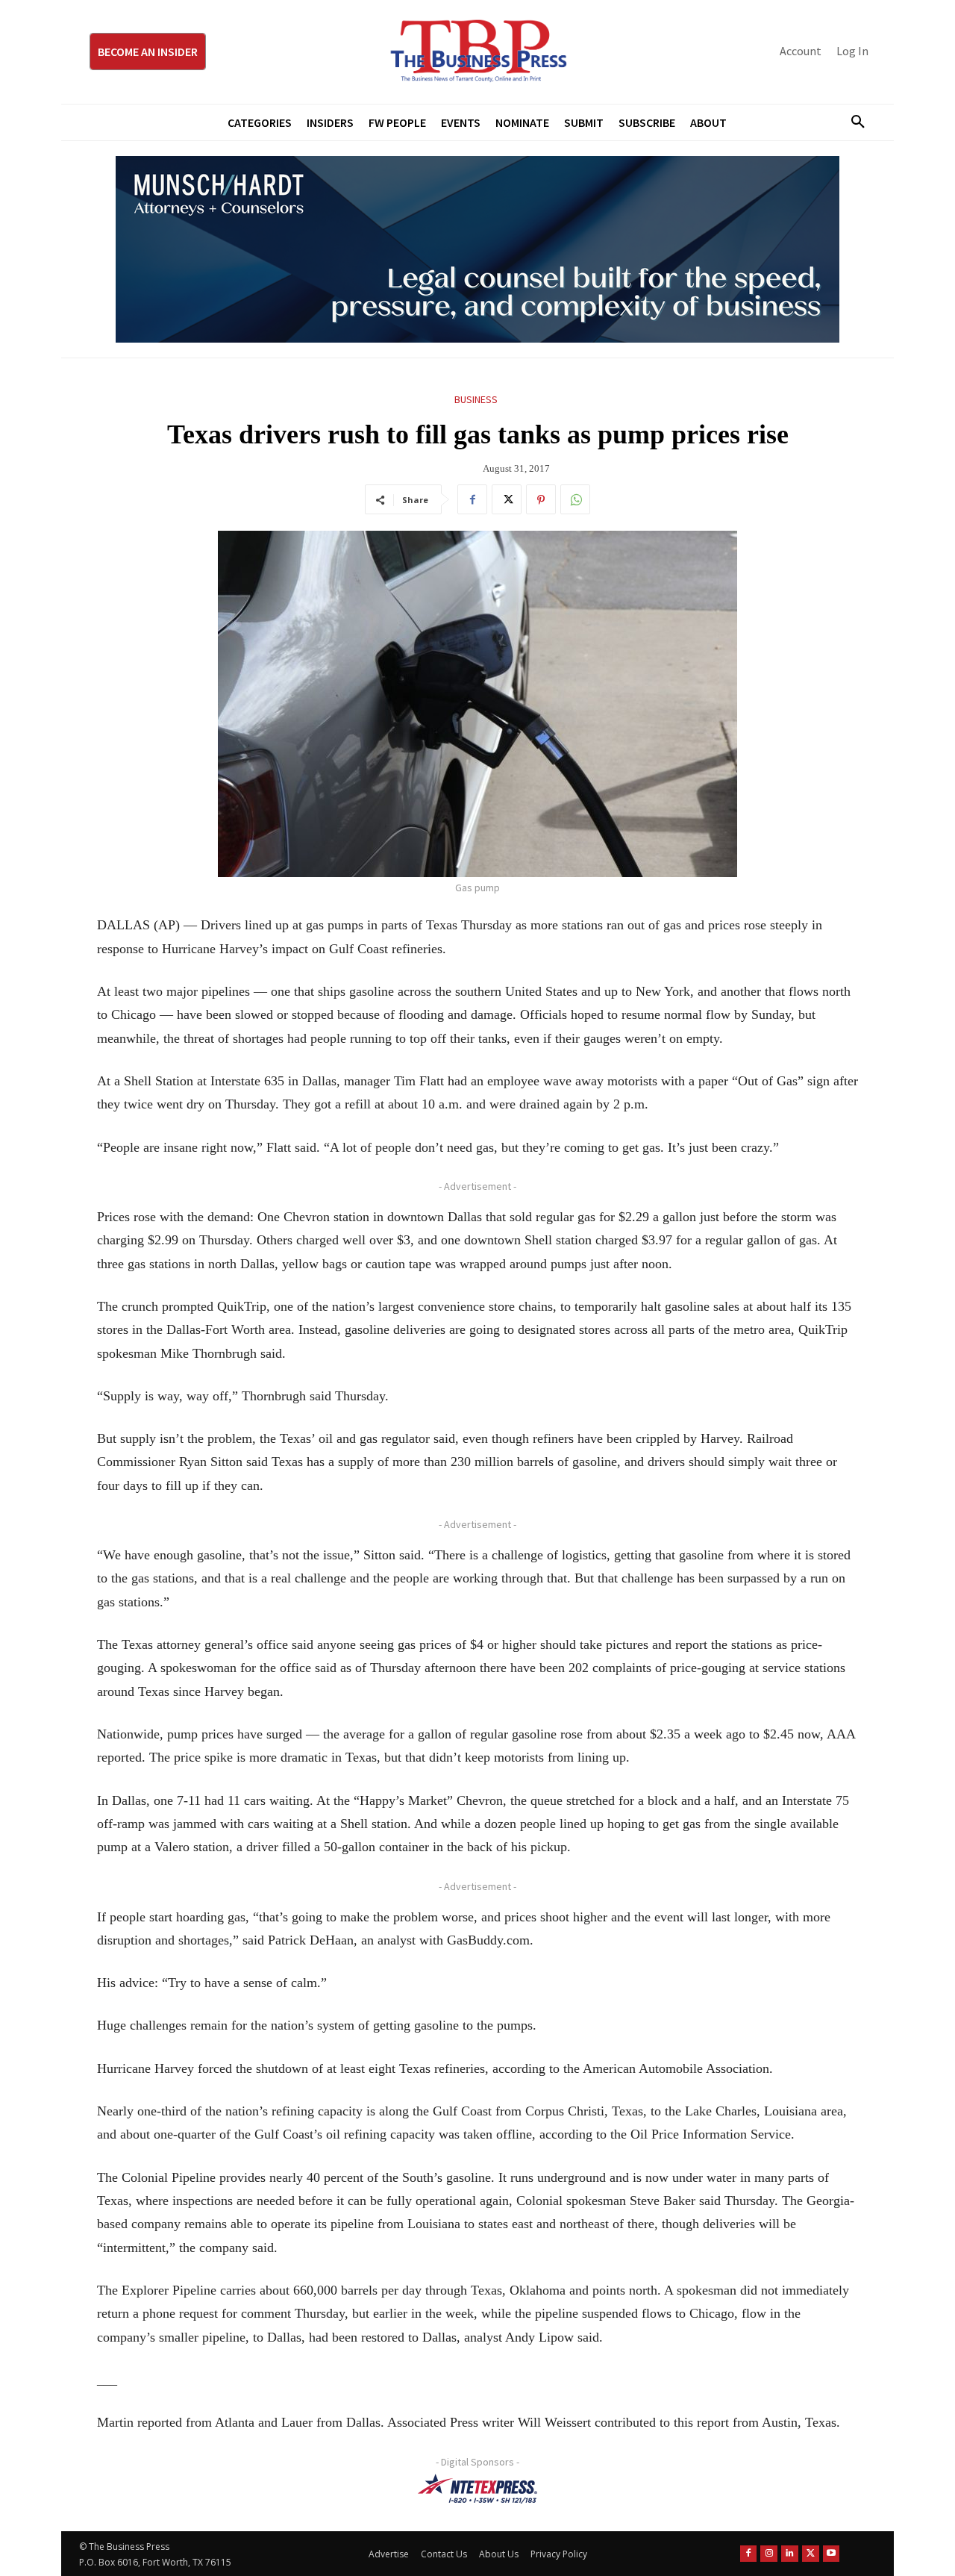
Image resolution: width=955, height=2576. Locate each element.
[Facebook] (472, 499)
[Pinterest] (541, 499)
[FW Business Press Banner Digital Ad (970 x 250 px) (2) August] (477, 249)
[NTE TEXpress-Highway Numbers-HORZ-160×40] (477, 2489)
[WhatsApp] (575, 499)
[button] (852, 122)
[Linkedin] (790, 2553)
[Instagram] (769, 2553)
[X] (507, 499)
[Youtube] (832, 2553)
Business (476, 399)
